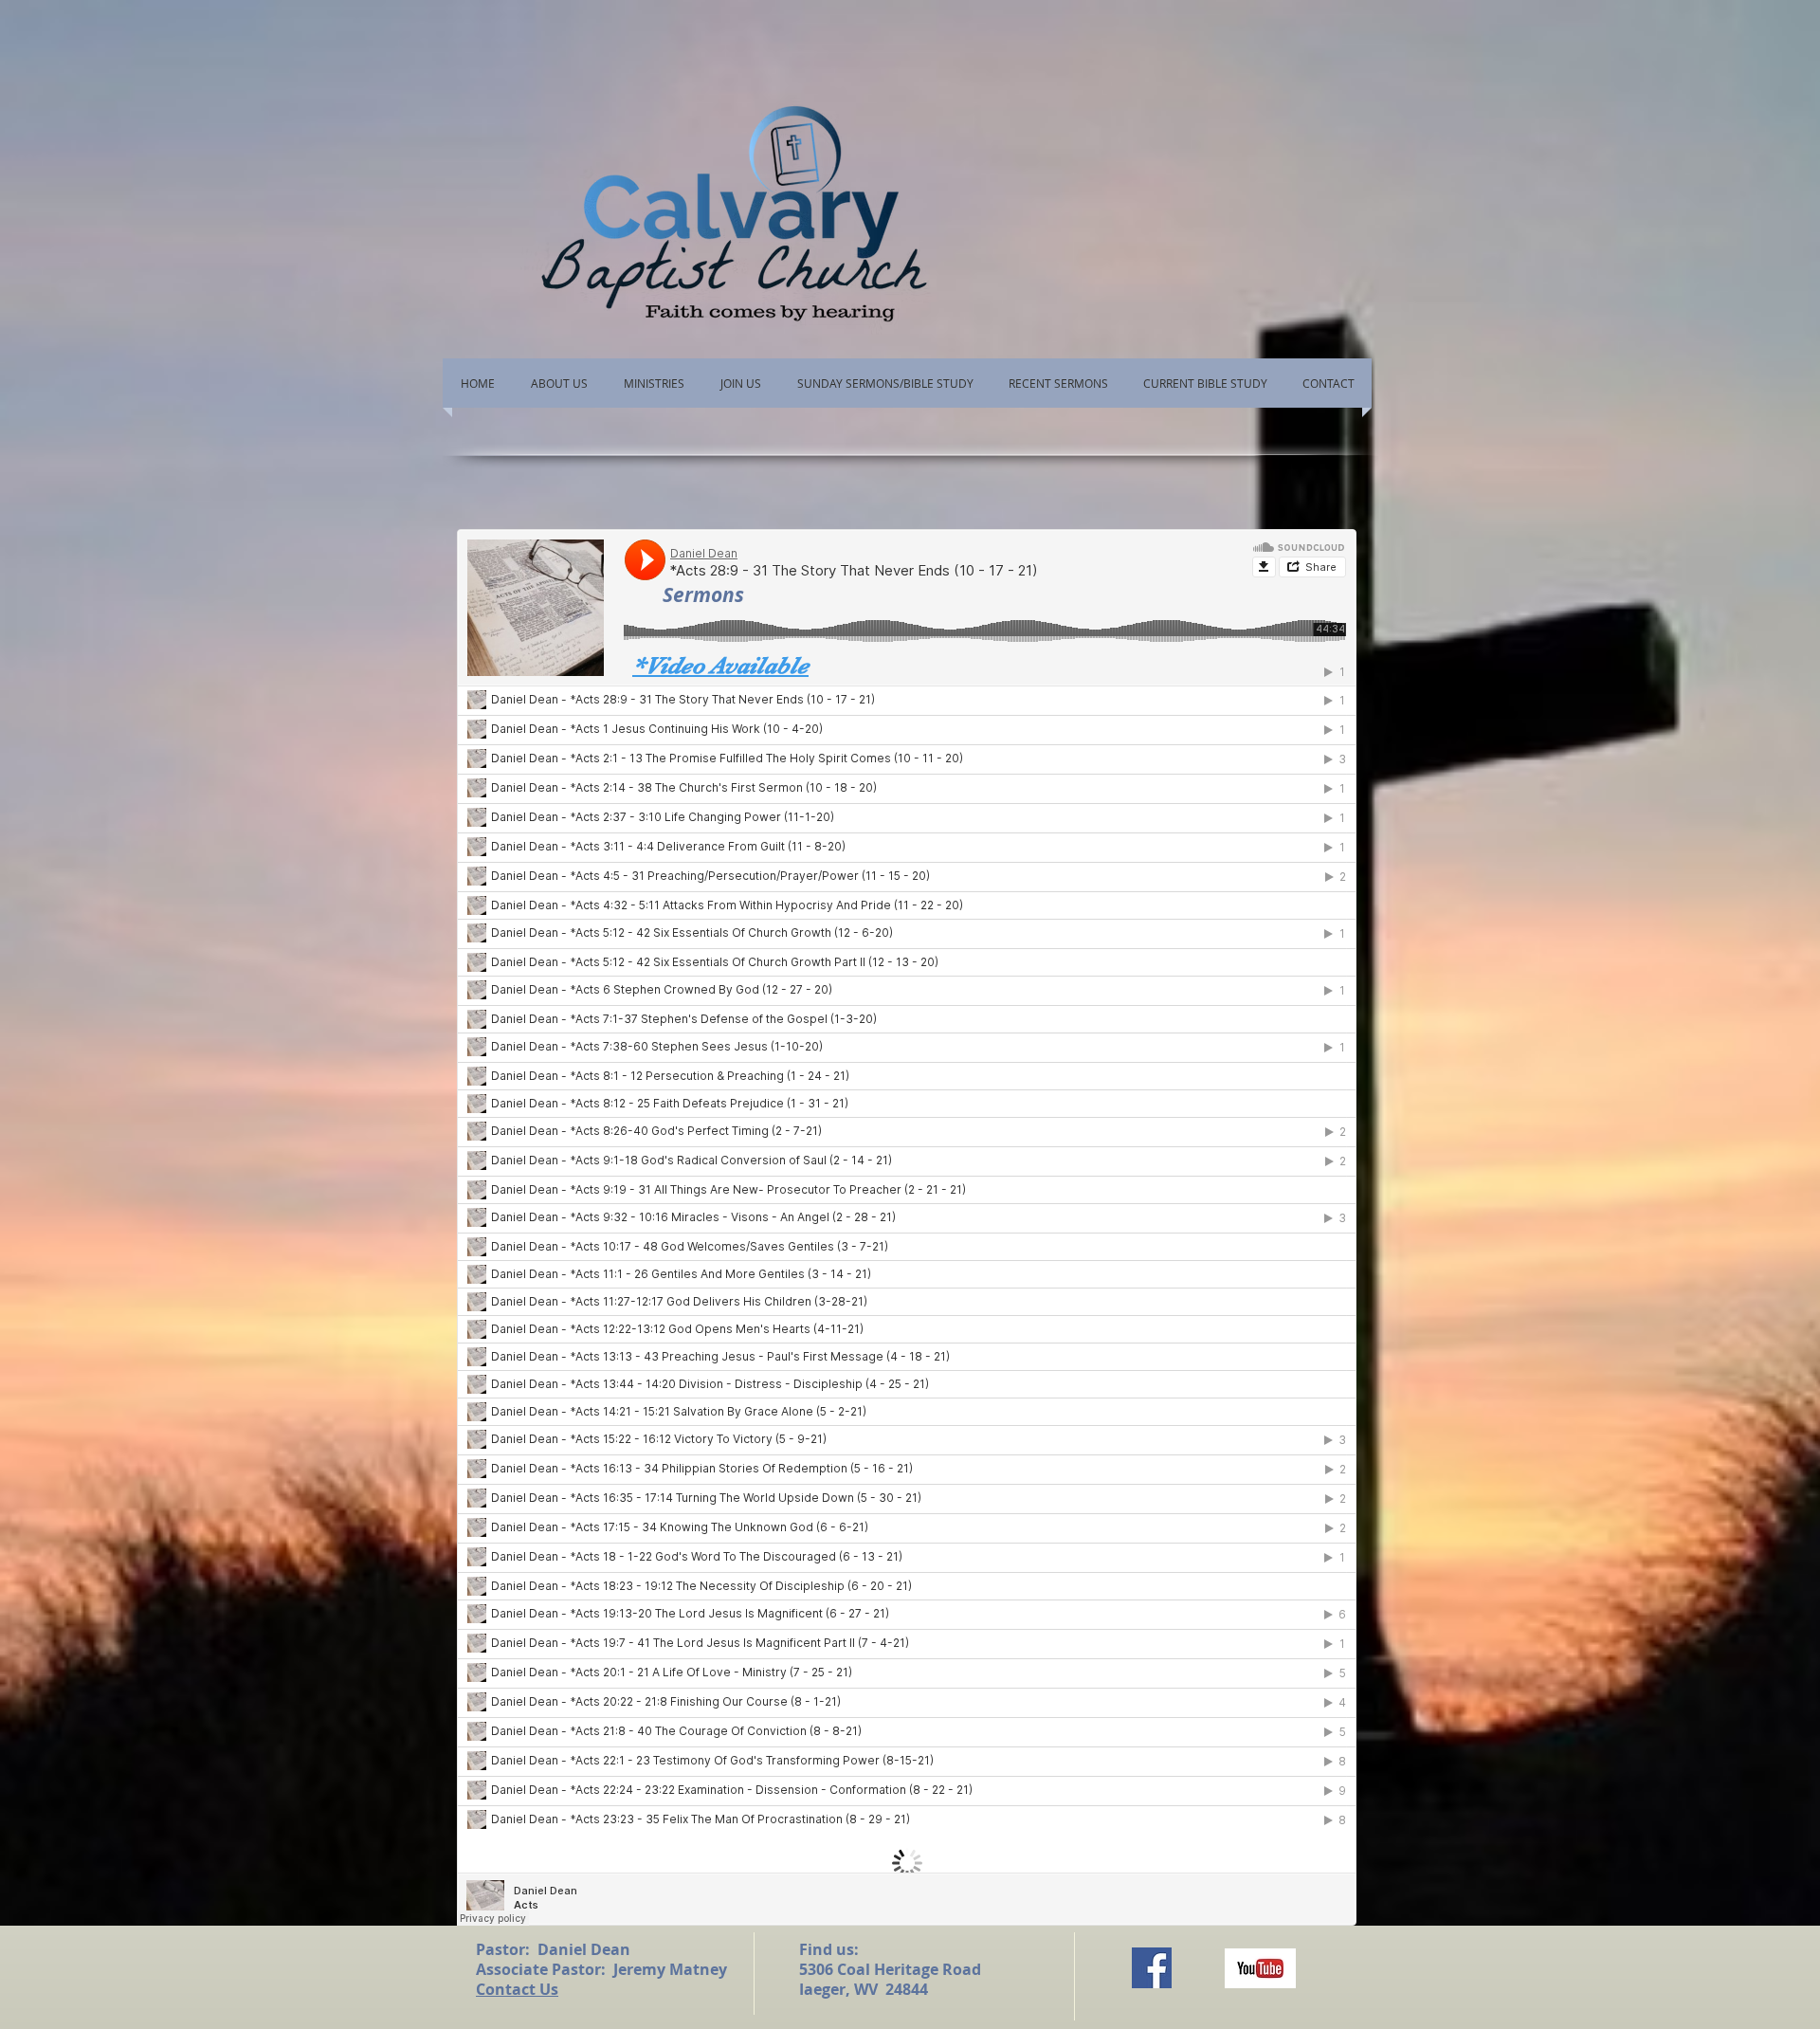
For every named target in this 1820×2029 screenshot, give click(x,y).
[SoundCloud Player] (907, 1227)
